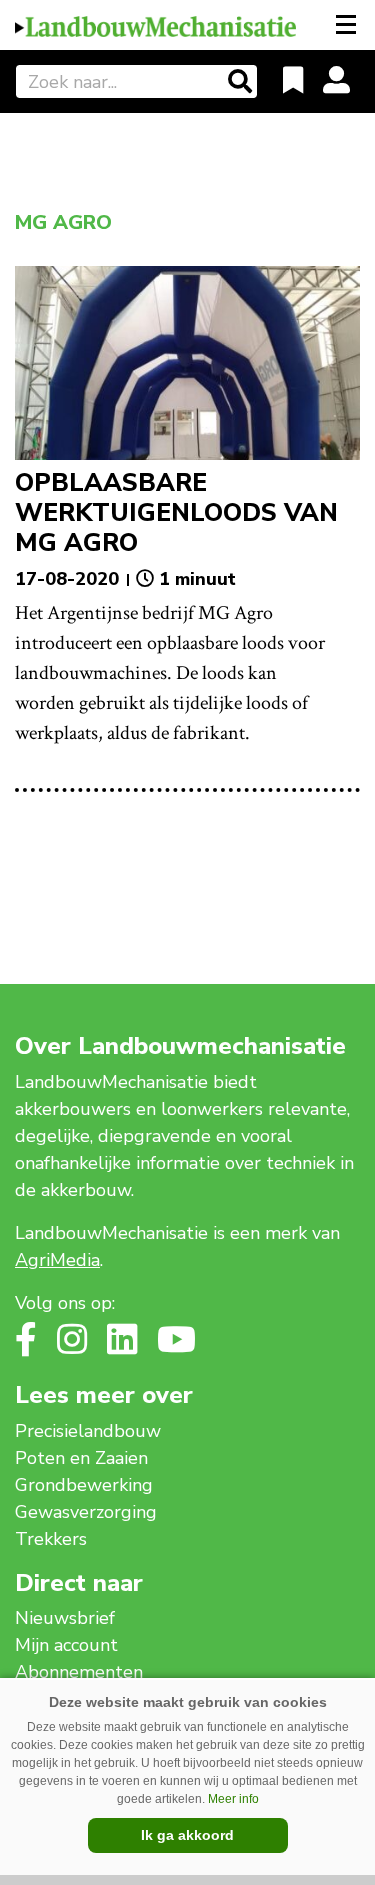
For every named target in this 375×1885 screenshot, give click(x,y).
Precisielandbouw (88, 1431)
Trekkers (51, 1539)
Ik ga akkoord (187, 1835)
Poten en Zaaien (81, 1458)
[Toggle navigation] (348, 25)
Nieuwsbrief (65, 1618)
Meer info (233, 1799)
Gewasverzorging (86, 1512)
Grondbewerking (84, 1485)
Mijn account (66, 1645)
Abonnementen (79, 1672)
